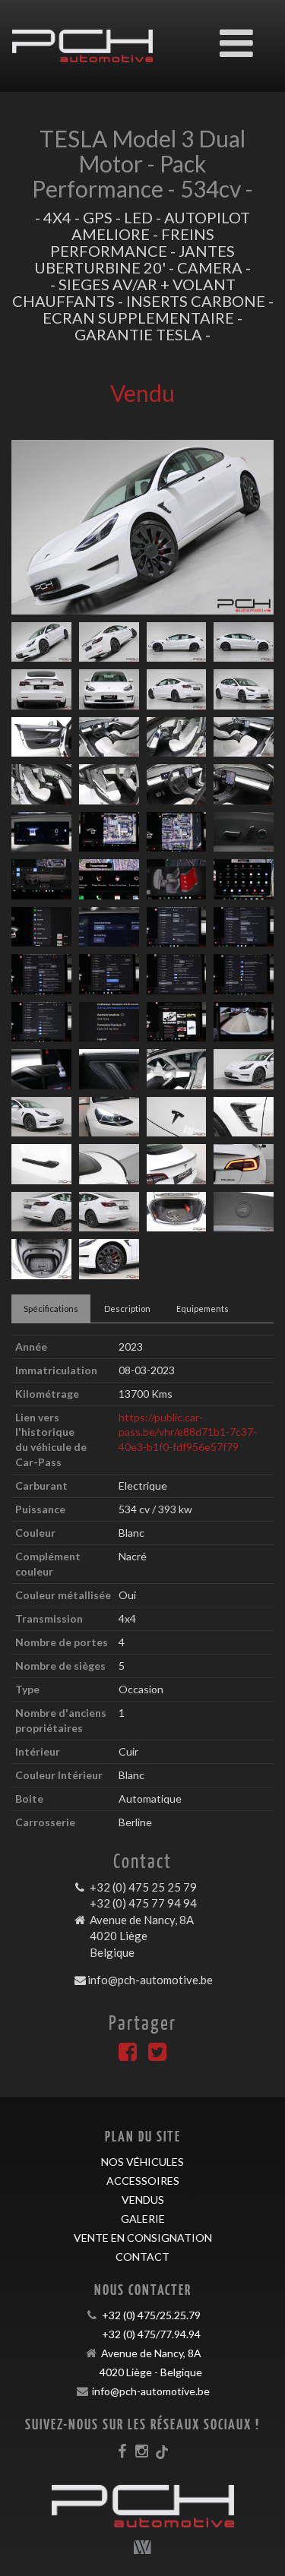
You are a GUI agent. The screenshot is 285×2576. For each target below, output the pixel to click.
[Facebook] (128, 2055)
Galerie (143, 2219)
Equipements (203, 1309)
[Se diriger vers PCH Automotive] (82, 35)
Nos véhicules (142, 2162)
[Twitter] (157, 2055)
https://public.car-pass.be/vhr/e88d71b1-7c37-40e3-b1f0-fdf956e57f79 (188, 1432)
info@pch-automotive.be (150, 1980)
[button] (31, 527)
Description (127, 1309)
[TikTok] (162, 2451)
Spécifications (51, 1309)
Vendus (143, 2200)
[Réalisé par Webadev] (143, 2547)
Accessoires (143, 2181)
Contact (142, 2257)
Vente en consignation (143, 2238)
